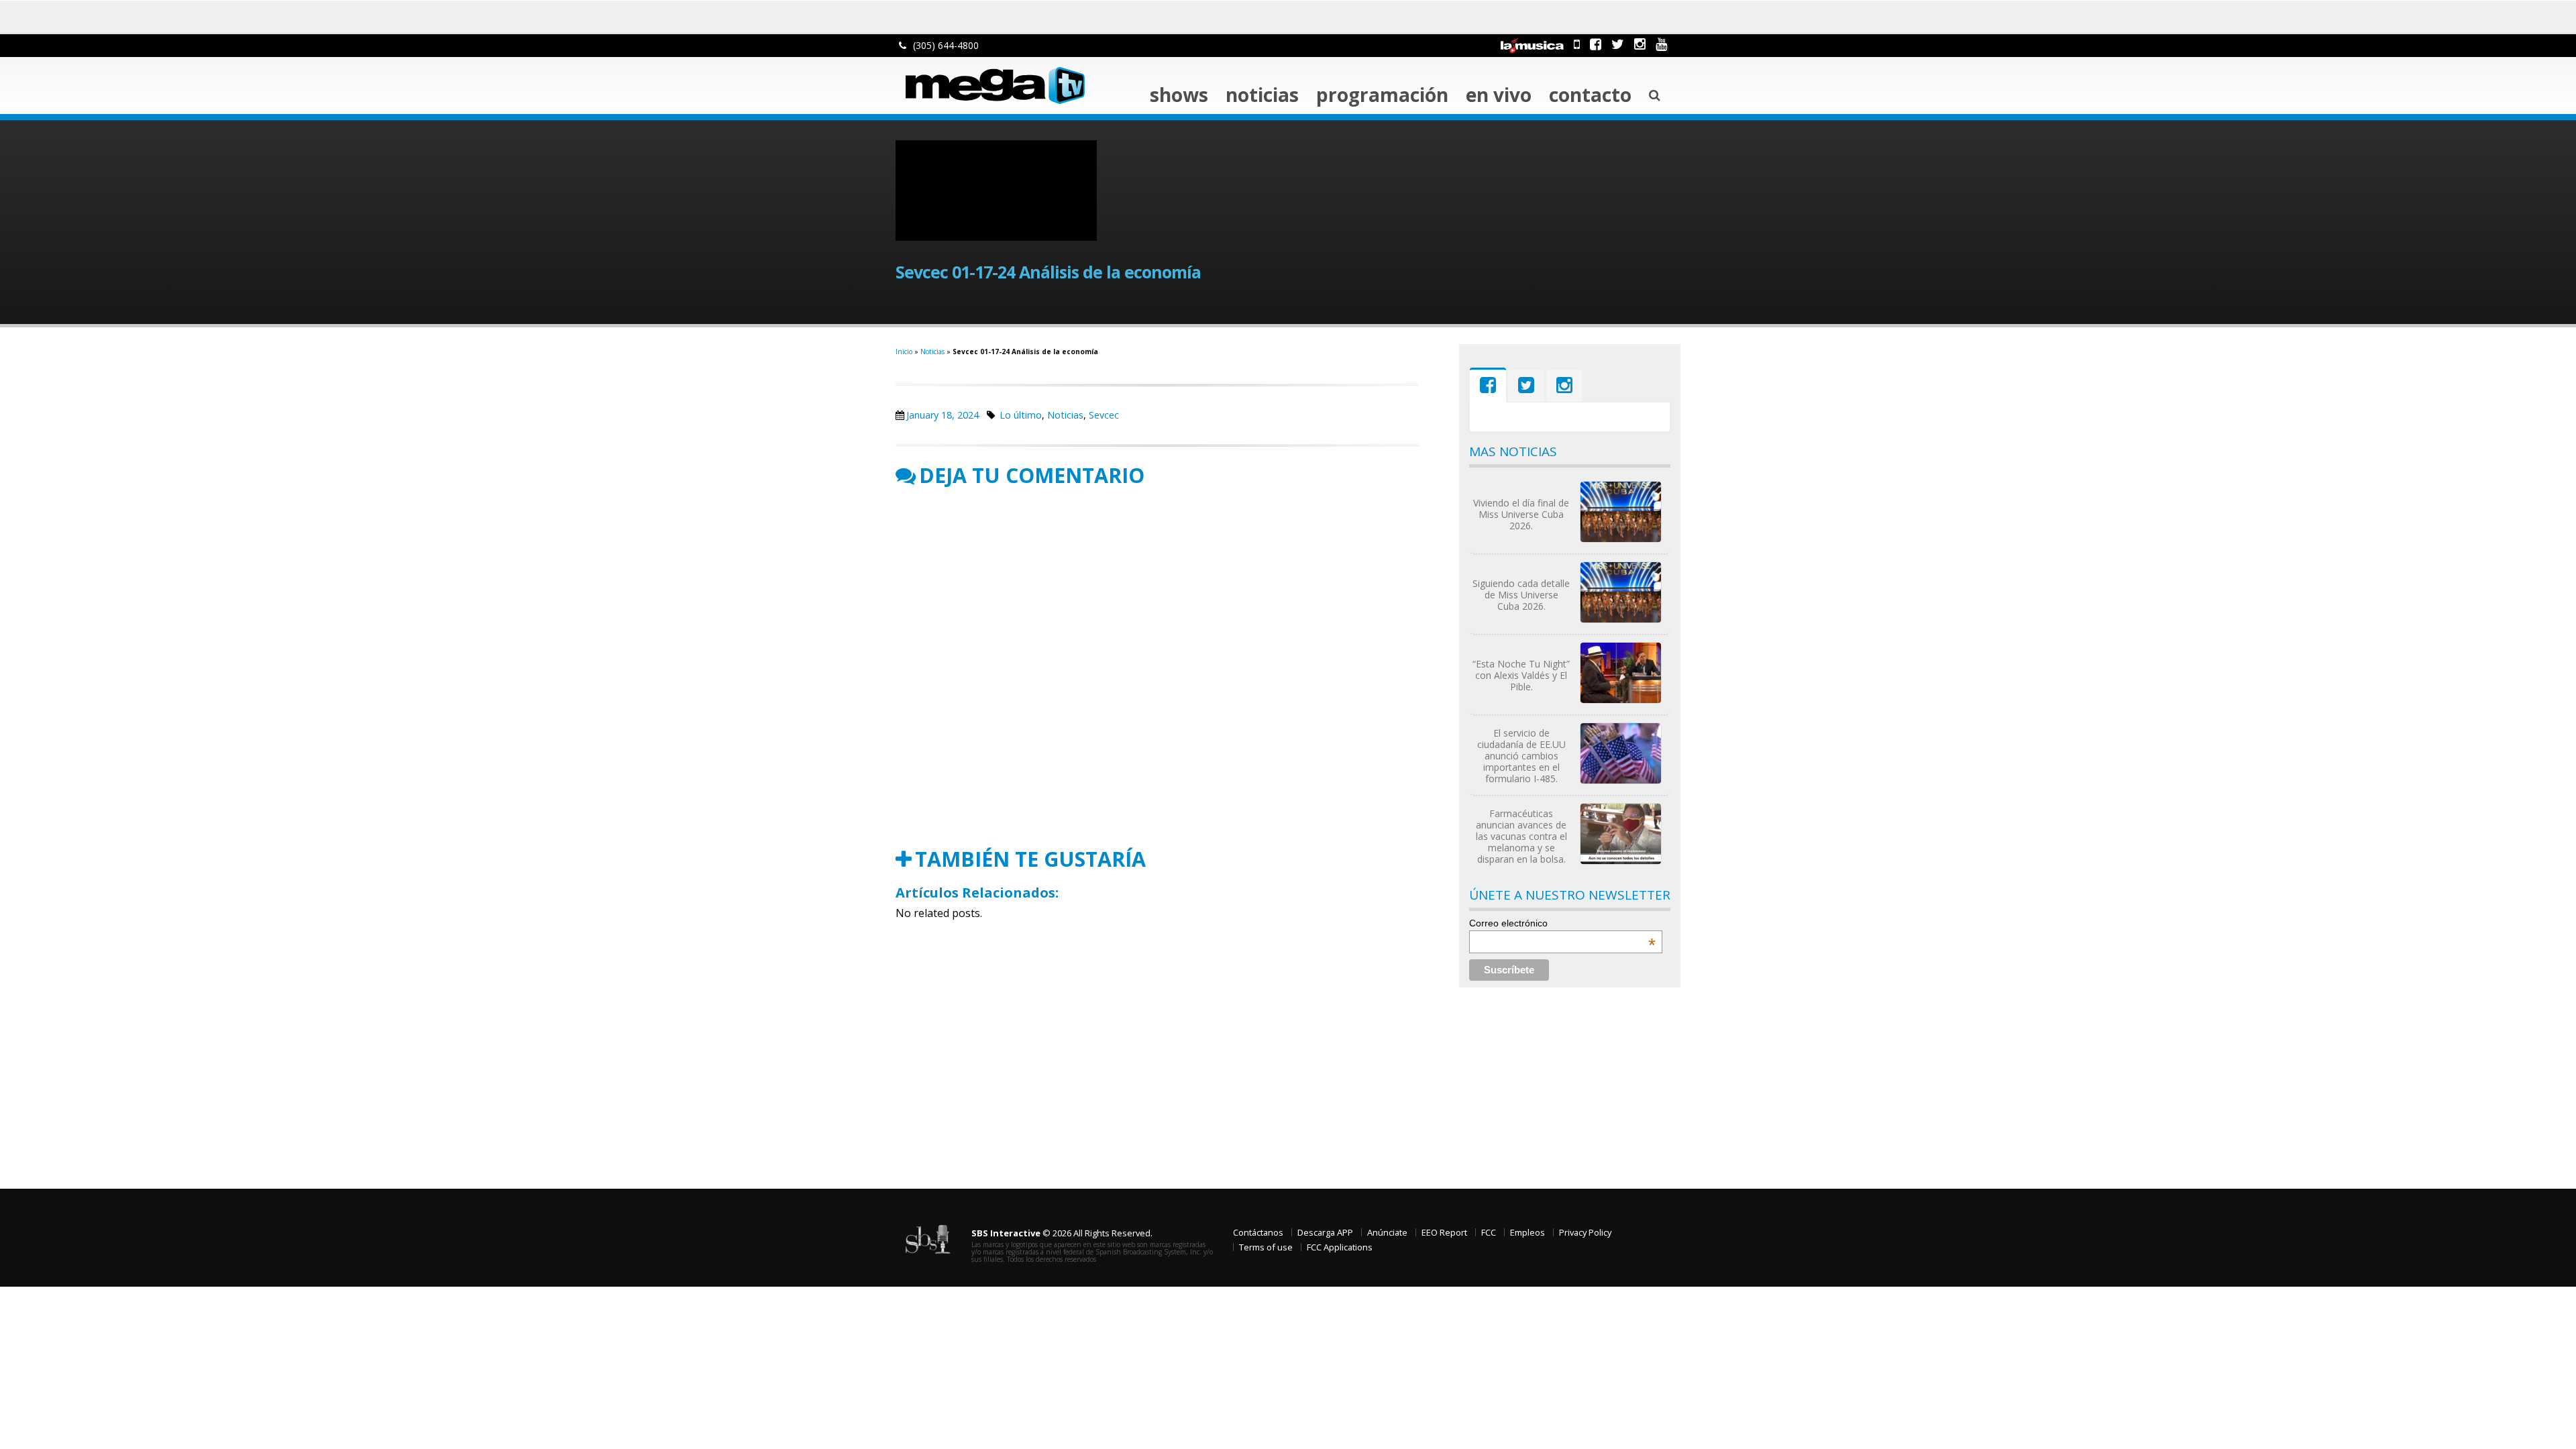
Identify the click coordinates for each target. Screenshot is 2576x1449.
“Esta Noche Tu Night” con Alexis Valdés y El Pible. (1521, 675)
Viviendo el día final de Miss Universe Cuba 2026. (1521, 514)
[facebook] (1596, 44)
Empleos (1527, 1232)
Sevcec (1104, 415)
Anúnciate (1387, 1232)
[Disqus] (1157, 667)
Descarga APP (1325, 1232)
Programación (1382, 95)
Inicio (904, 352)
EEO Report (1444, 1232)
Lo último (1021, 415)
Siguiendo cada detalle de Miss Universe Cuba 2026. (1521, 595)
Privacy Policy (1585, 1232)
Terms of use (1266, 1247)
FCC (1489, 1232)
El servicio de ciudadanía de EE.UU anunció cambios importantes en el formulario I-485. (1521, 756)
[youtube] (1661, 44)
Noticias (1262, 95)
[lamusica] (1532, 44)
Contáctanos (1258, 1232)
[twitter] (1618, 44)
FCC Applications (1340, 1247)
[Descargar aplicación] (1577, 44)
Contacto (1590, 95)
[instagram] (1640, 44)
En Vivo (1499, 95)
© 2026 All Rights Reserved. (1062, 1233)
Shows (1179, 95)
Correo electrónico (1562, 923)
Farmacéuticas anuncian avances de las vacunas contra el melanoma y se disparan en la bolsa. (1521, 836)
